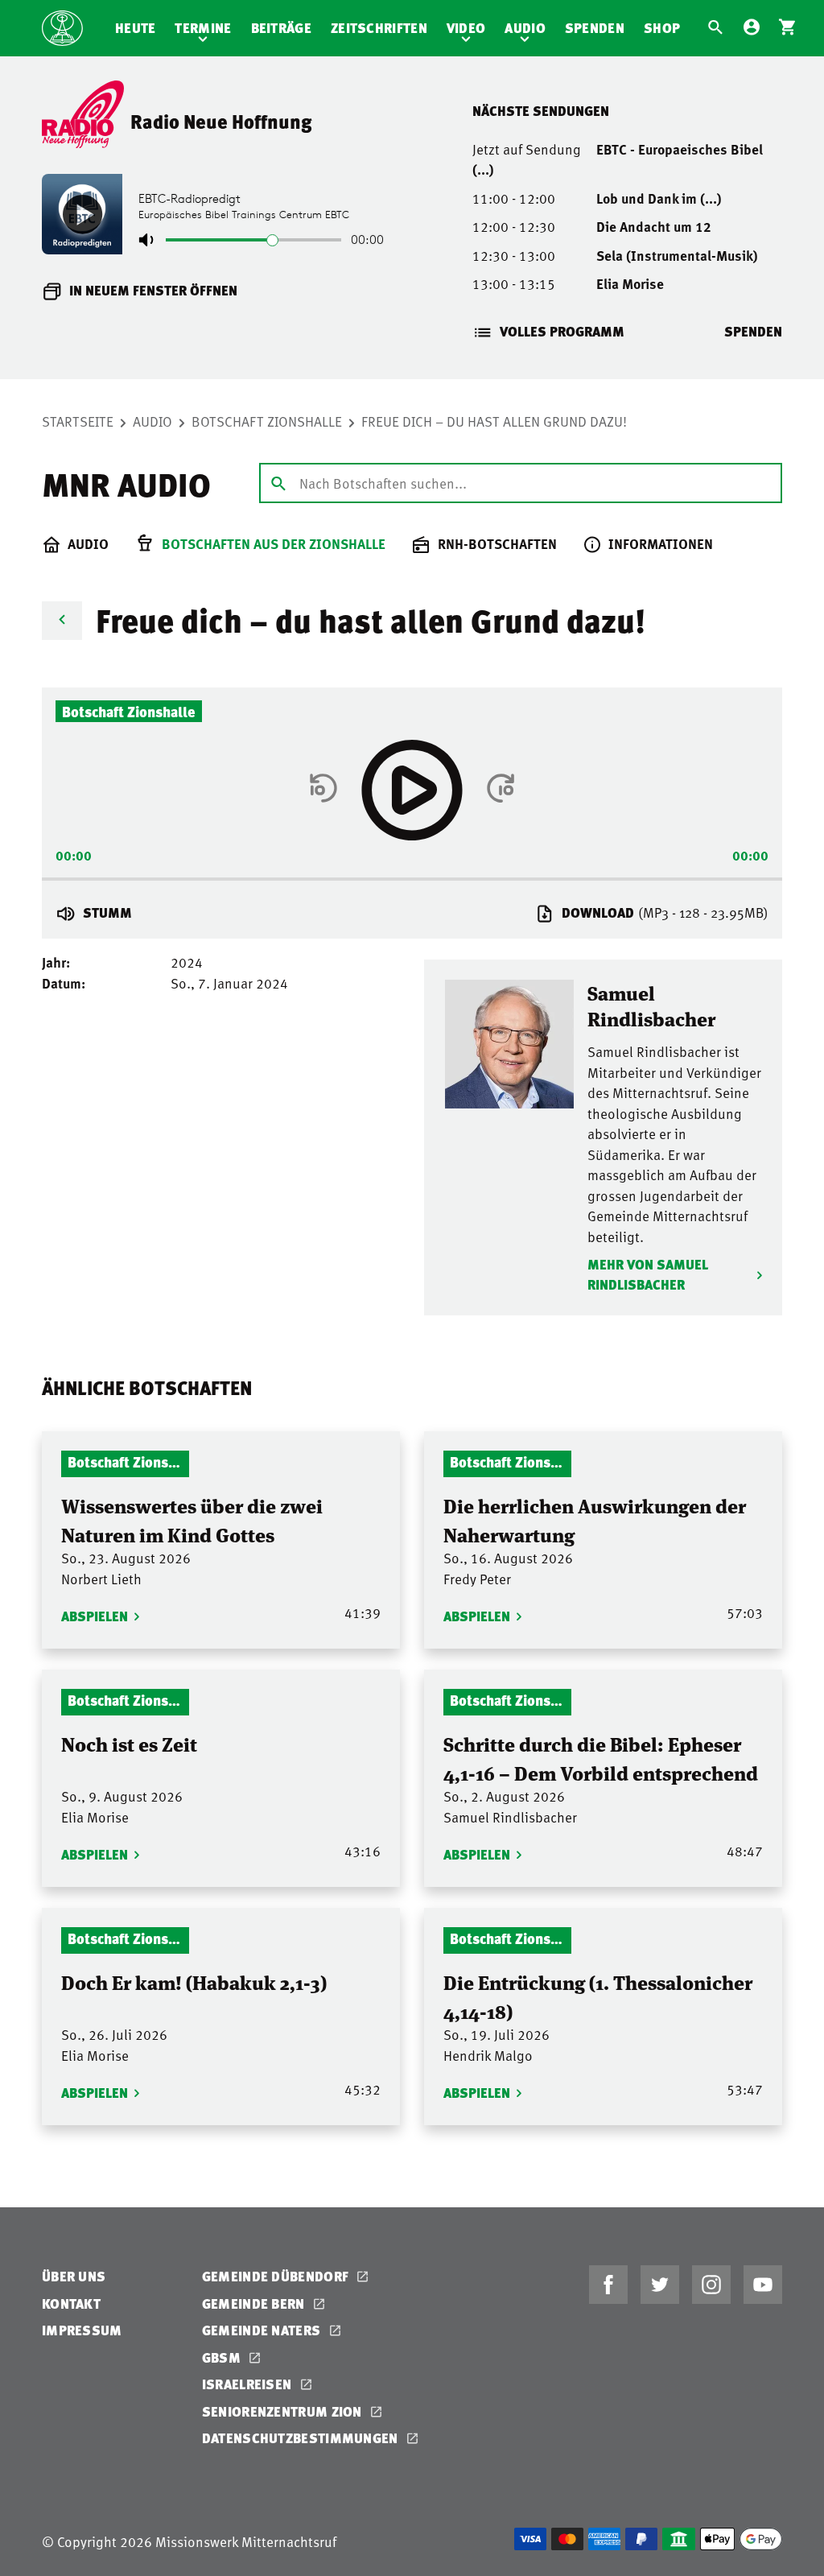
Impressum (82, 2330)
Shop (662, 28)
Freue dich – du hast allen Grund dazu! (494, 421)
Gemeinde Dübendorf (277, 2276)
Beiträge (281, 28)
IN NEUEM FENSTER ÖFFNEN (153, 290)
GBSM (223, 2357)
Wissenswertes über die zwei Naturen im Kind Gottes (192, 1519)
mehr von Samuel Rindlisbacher (648, 1275)
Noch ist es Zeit (129, 1743)
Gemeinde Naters (263, 2330)
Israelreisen (249, 2384)
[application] (412, 874)
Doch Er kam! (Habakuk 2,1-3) (194, 1982)
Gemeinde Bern (255, 2304)
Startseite (78, 421)
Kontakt (71, 2304)
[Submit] (278, 482)
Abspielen (95, 1616)
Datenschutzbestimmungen (302, 2438)
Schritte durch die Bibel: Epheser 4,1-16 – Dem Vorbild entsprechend (601, 1758)
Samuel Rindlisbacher (651, 1005)
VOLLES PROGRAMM (562, 331)
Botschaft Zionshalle (267, 421)
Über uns (74, 2276)
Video (466, 28)
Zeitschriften (379, 28)
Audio (525, 28)
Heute (136, 28)
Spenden (595, 28)
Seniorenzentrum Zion (284, 2411)
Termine (203, 28)
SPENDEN (753, 331)
